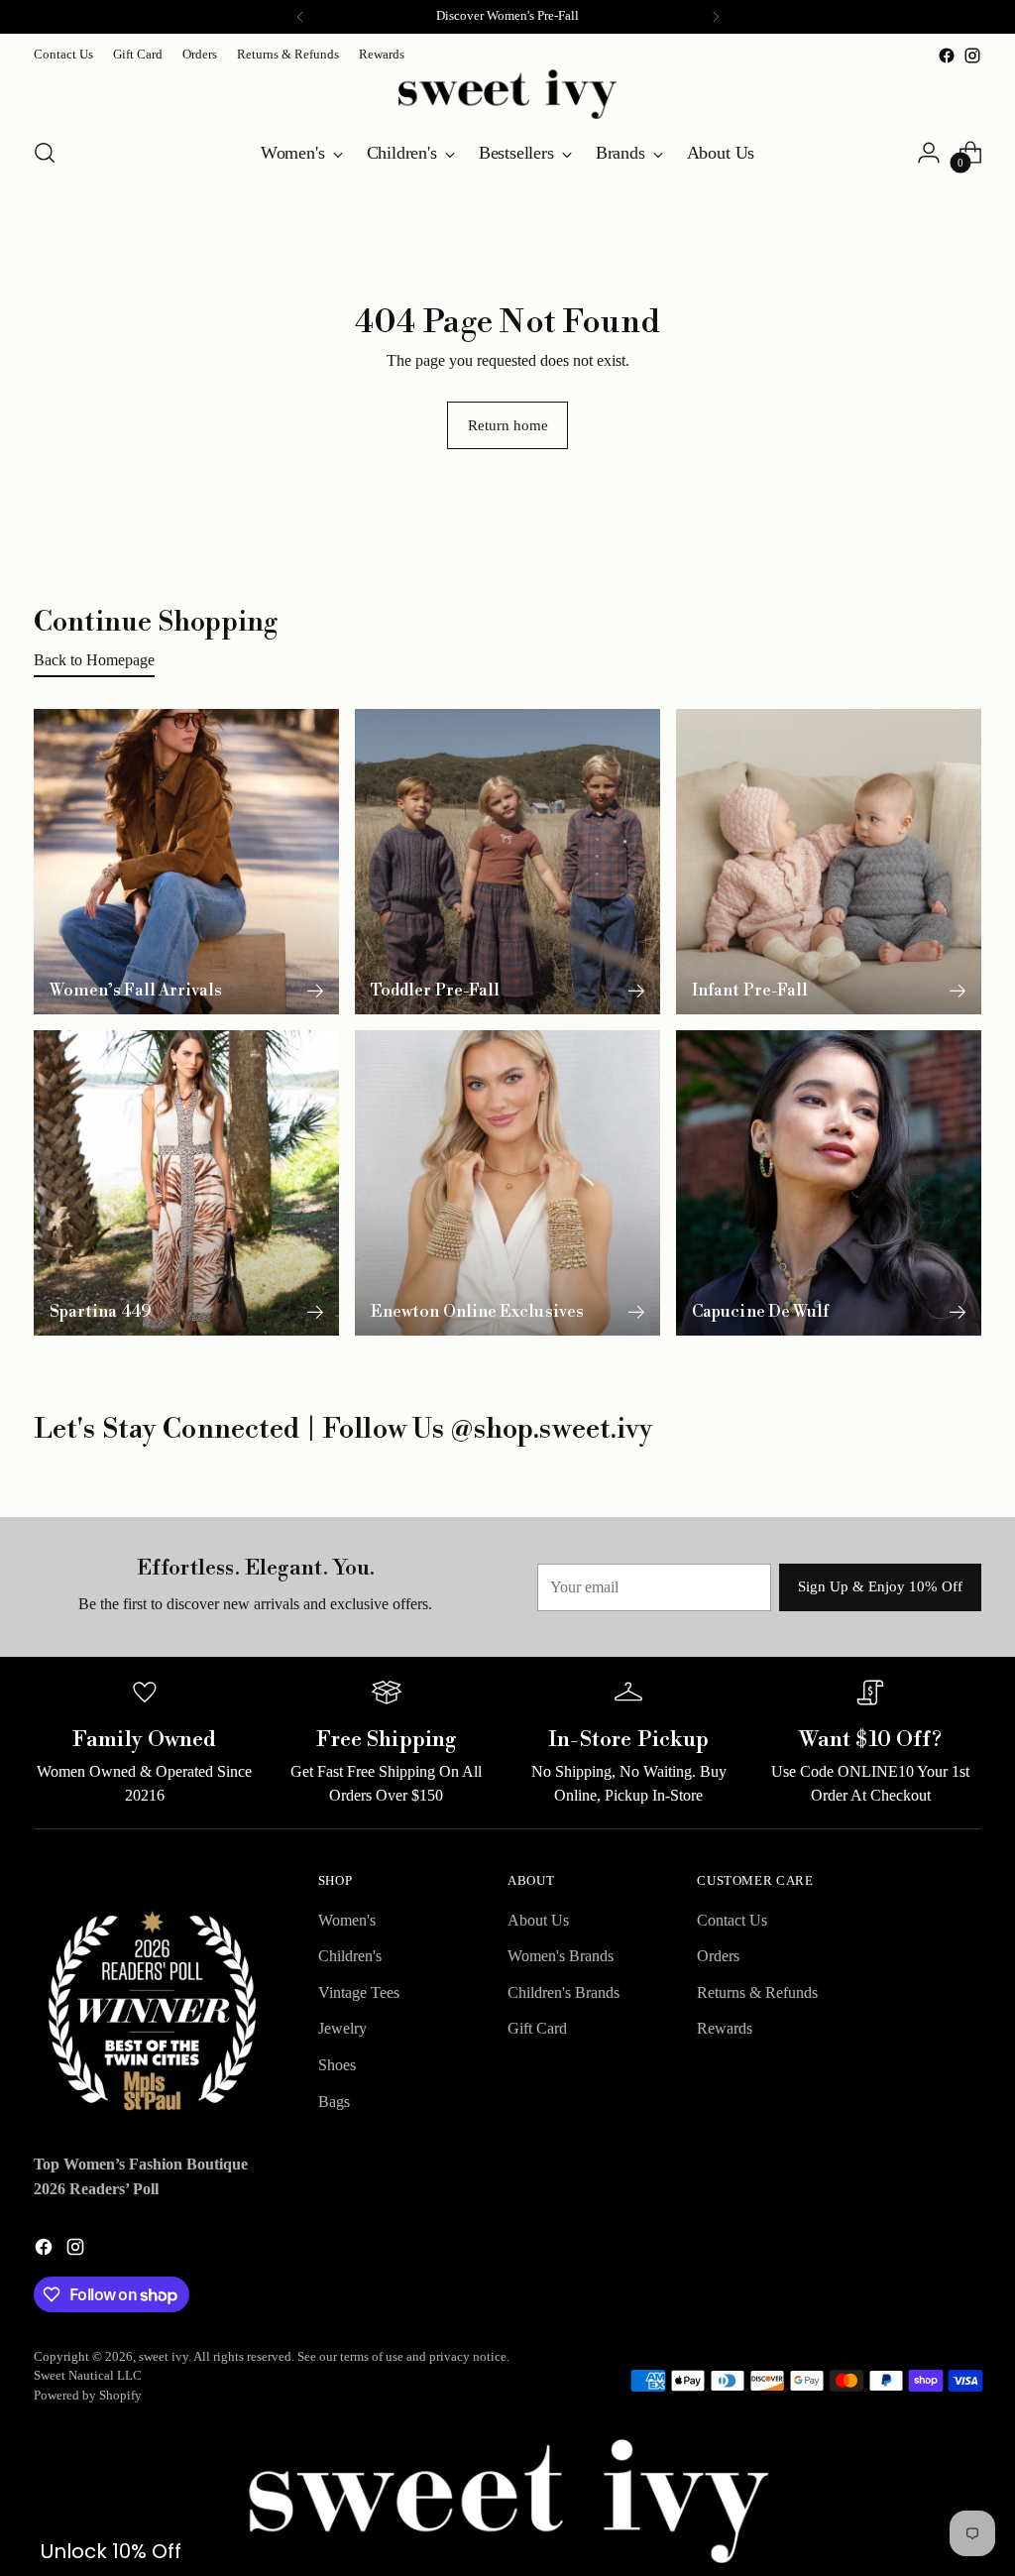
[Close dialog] (990, 25)
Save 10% (761, 1405)
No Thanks (761, 1474)
